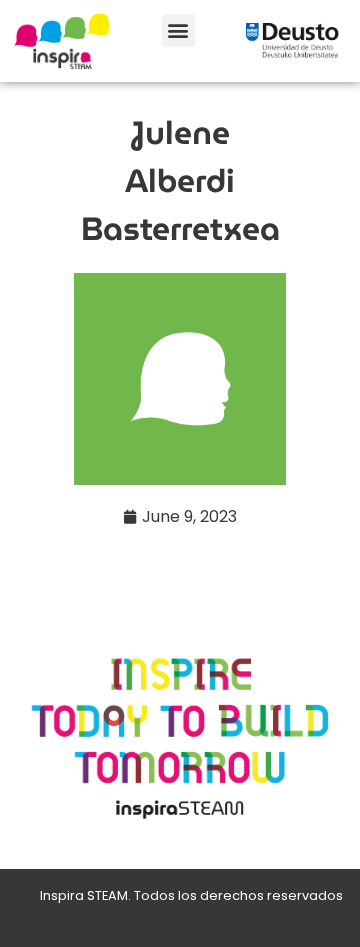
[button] (178, 30)
